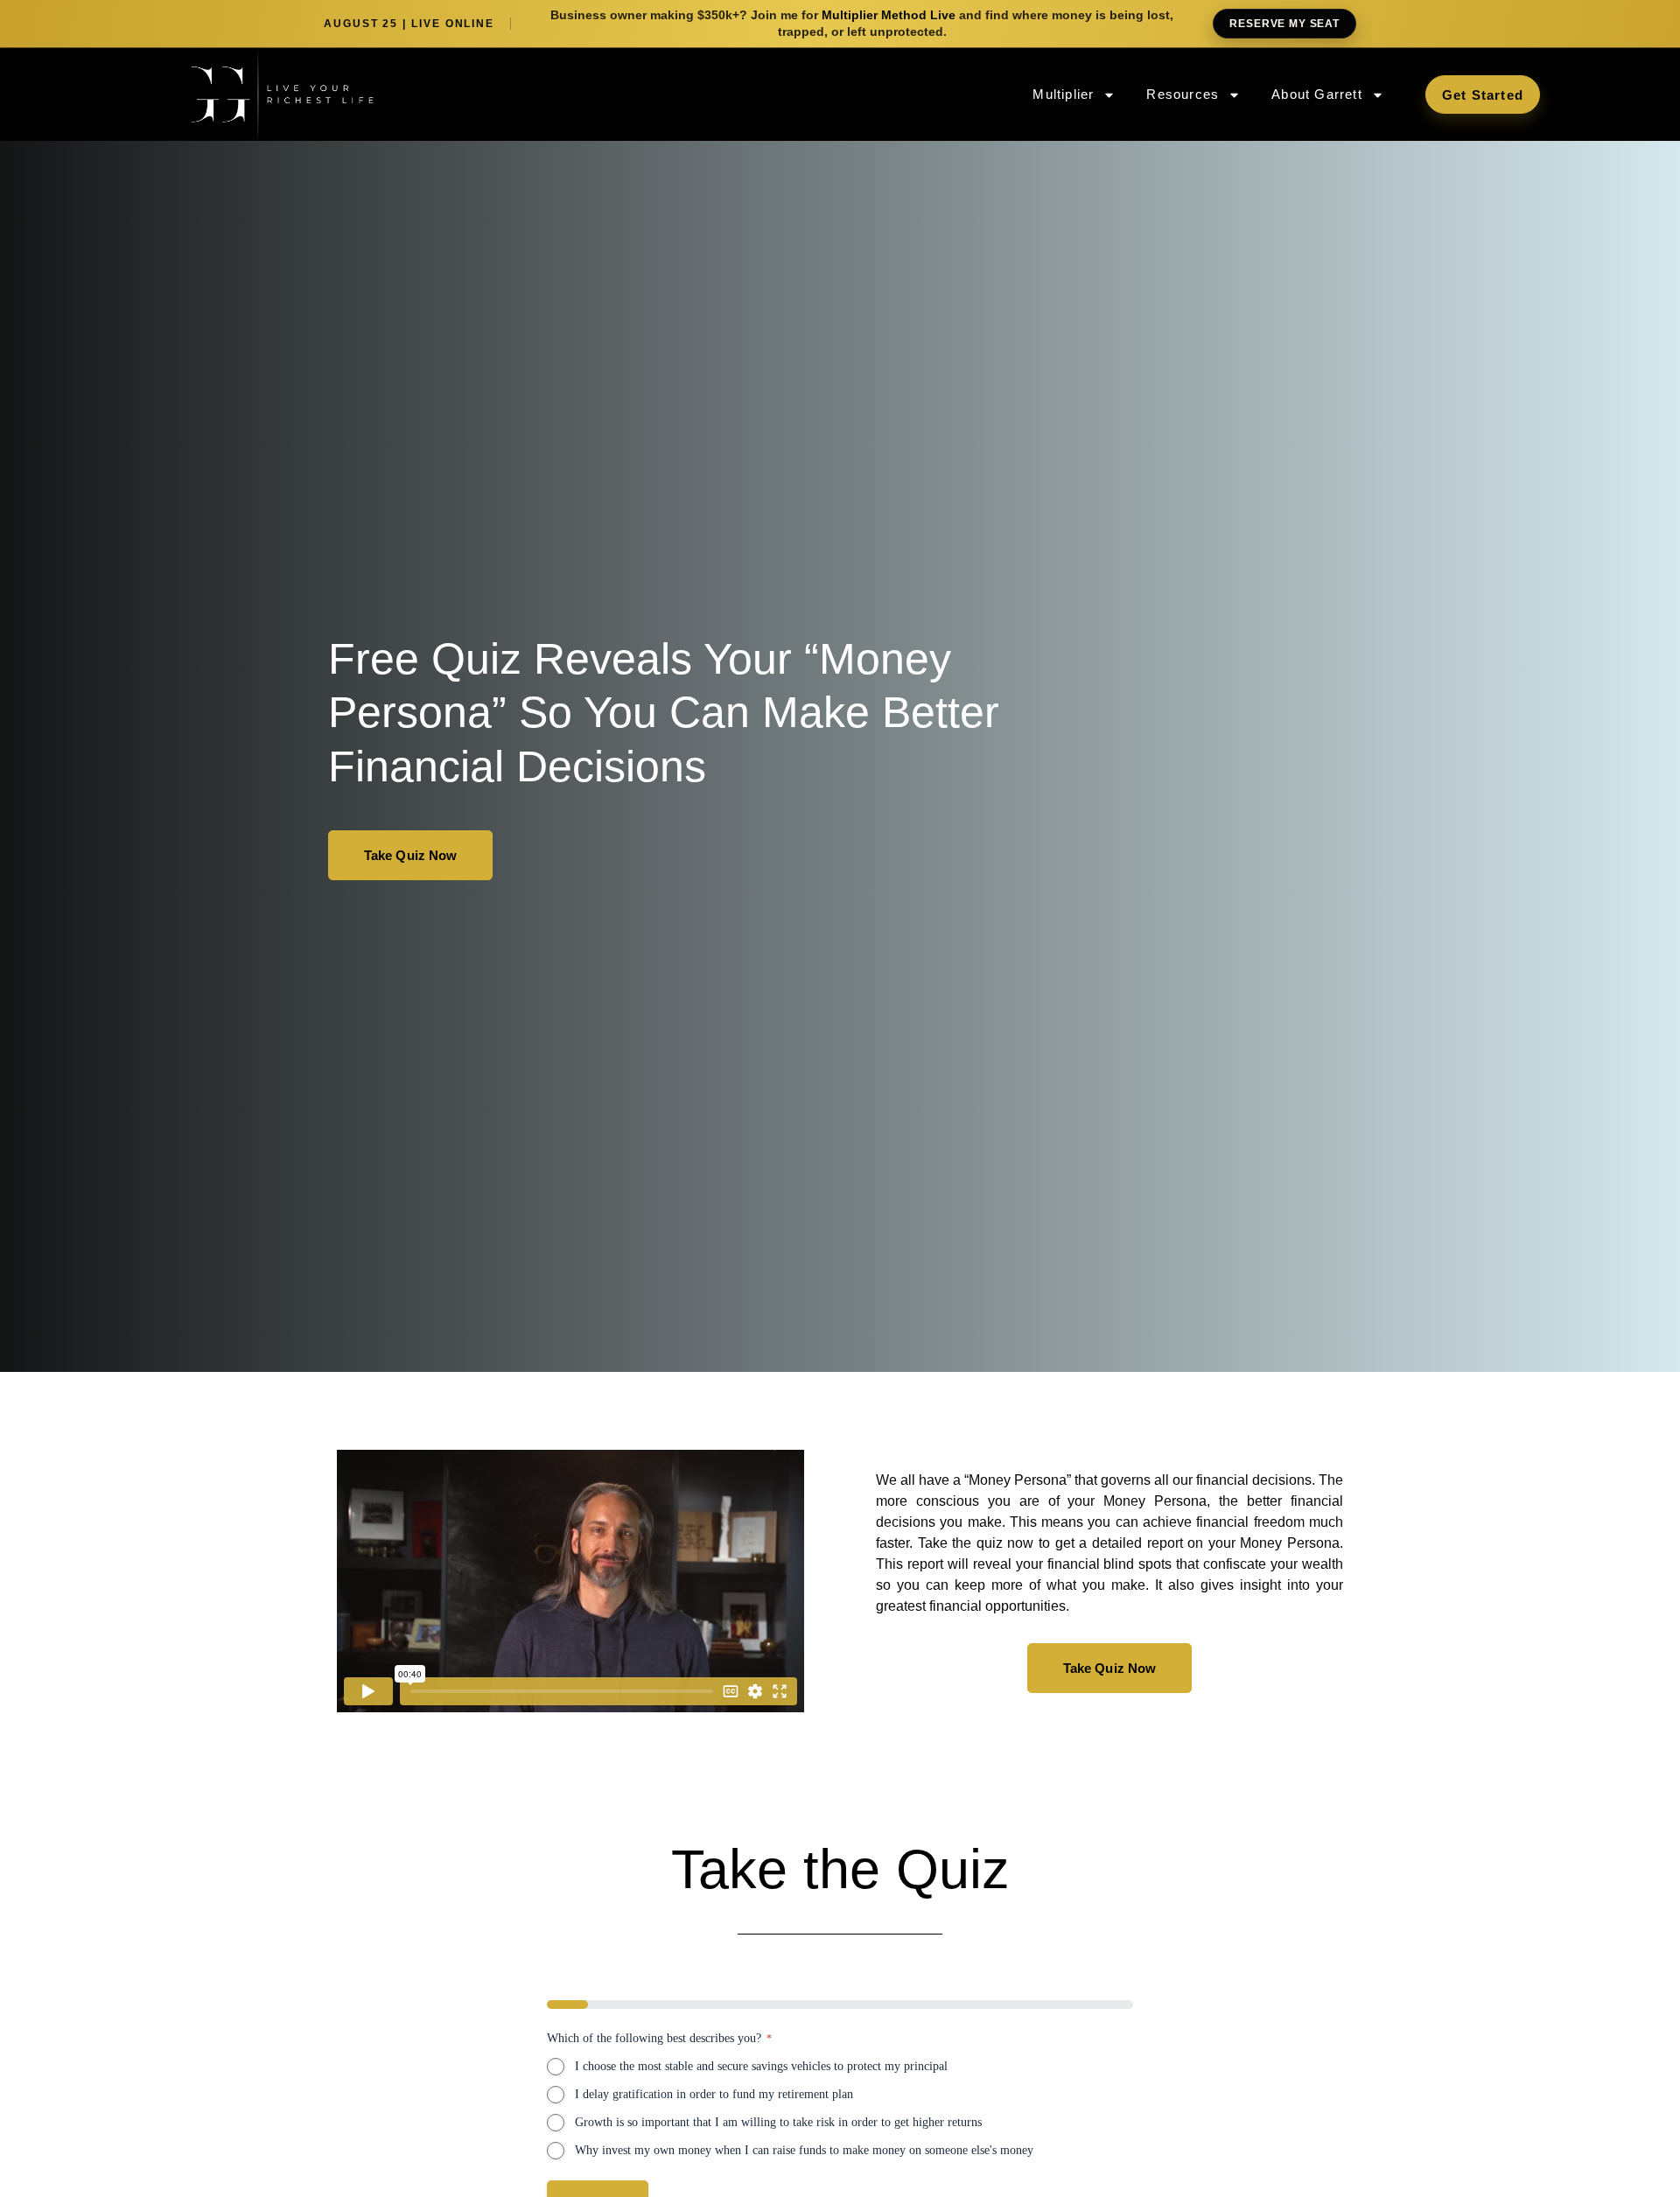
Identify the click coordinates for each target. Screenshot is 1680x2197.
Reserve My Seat (1284, 24)
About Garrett (1317, 94)
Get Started (1483, 95)
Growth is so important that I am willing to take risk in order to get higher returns (778, 2122)
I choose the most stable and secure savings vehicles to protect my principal (761, 2066)
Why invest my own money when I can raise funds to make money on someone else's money (804, 2150)
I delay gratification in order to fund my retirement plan (714, 2094)
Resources (1183, 94)
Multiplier (1063, 94)
